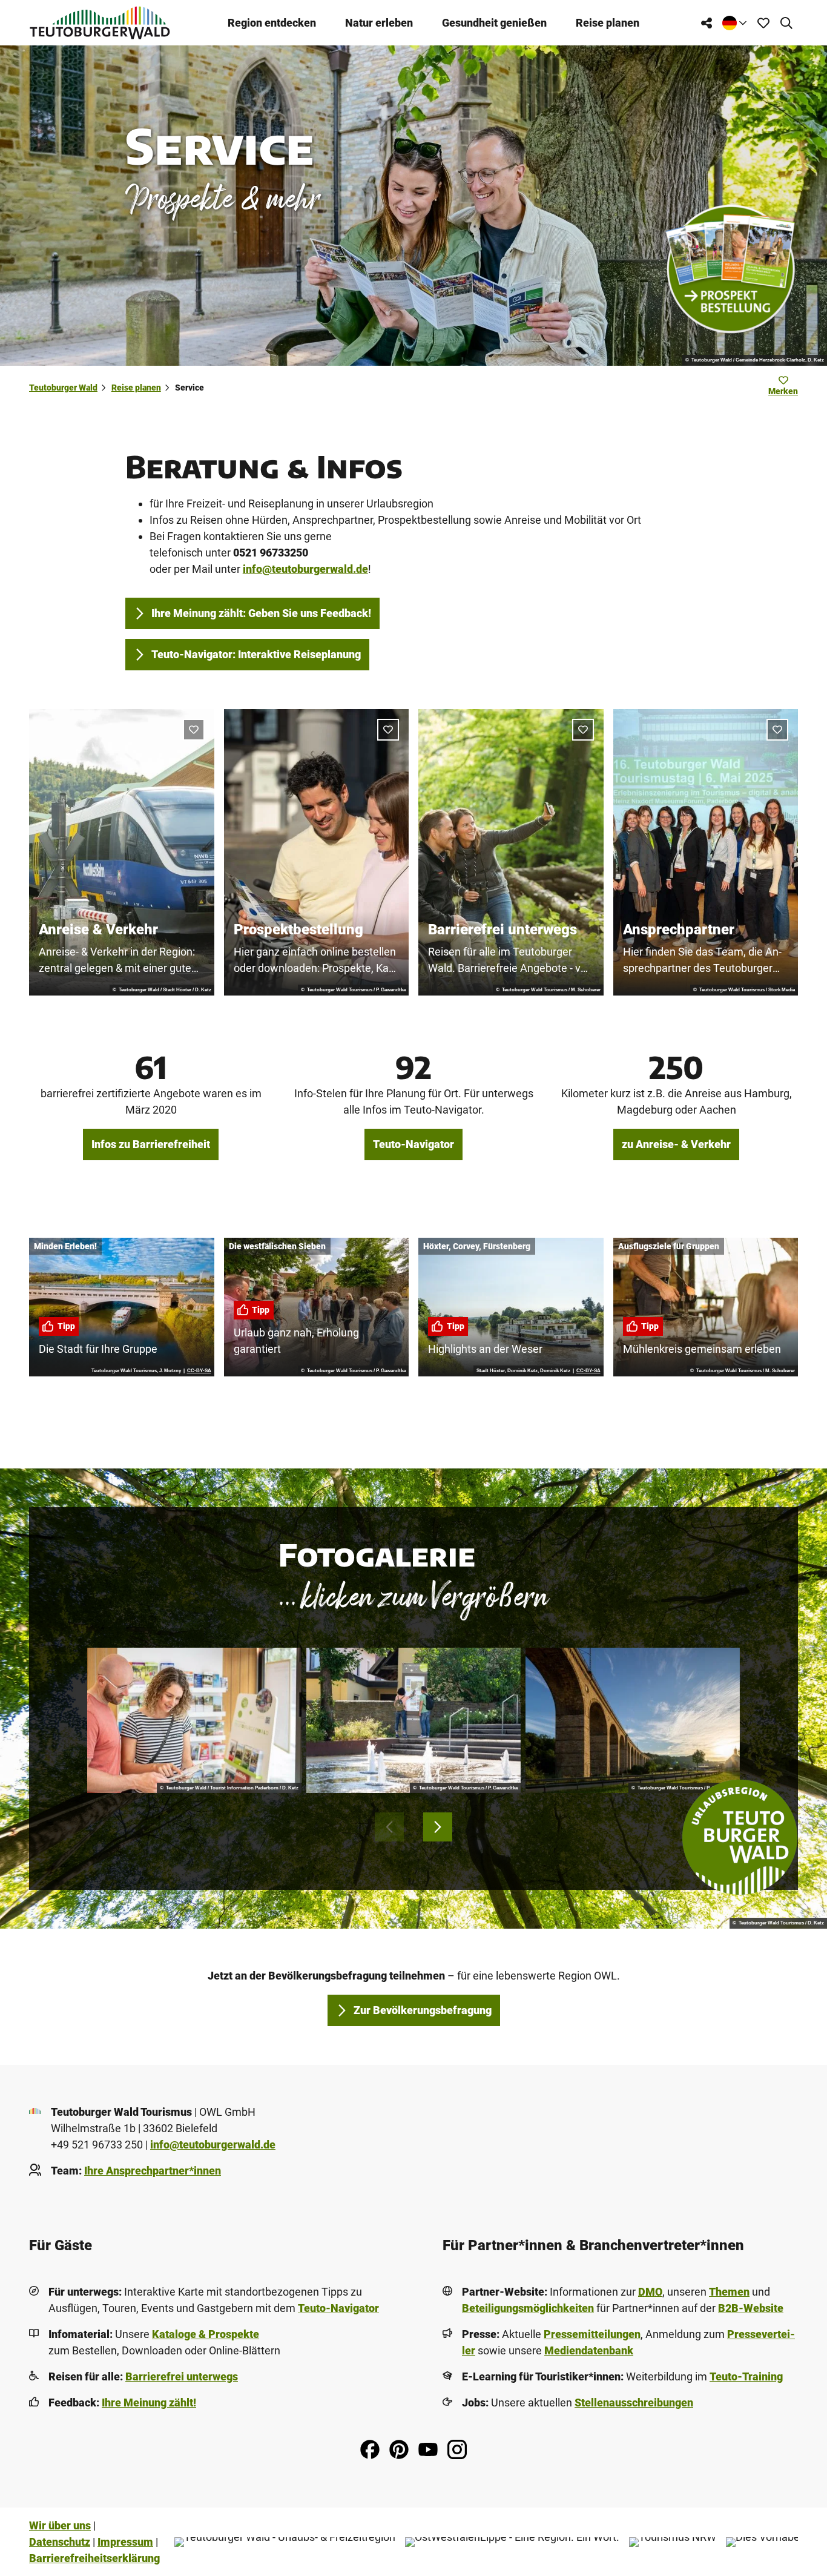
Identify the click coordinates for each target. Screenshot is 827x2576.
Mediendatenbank (589, 2350)
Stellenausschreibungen (634, 2403)
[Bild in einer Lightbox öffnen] (194, 1721)
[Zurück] (389, 1827)
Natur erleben (379, 23)
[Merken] (194, 730)
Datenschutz (60, 2542)
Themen (729, 2292)
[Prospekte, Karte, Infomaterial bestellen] (730, 269)
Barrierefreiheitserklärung (94, 2558)
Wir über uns (60, 2525)
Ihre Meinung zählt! (149, 2403)
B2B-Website (751, 2308)
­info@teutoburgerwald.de (213, 2145)
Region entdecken (272, 23)
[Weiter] (438, 1827)
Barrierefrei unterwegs (182, 2376)
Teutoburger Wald (63, 388)
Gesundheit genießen (494, 23)
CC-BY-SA (199, 1371)
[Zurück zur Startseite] (100, 23)
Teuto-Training (746, 2376)
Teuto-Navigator (338, 2308)
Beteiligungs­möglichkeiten (528, 2308)
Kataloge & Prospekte (206, 2334)
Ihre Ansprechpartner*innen (153, 2171)
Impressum (125, 2542)
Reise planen (608, 23)
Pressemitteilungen (592, 2334)
